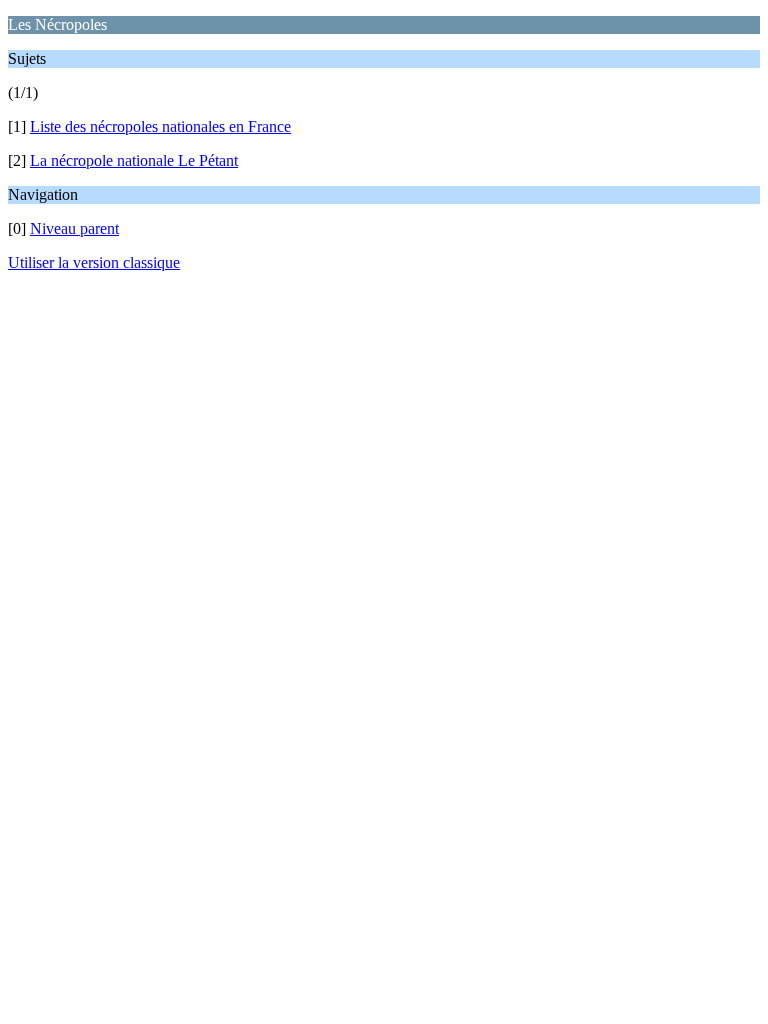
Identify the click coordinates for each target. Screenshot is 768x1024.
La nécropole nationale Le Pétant (134, 160)
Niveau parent (74, 228)
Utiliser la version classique (94, 262)
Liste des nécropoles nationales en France (160, 126)
